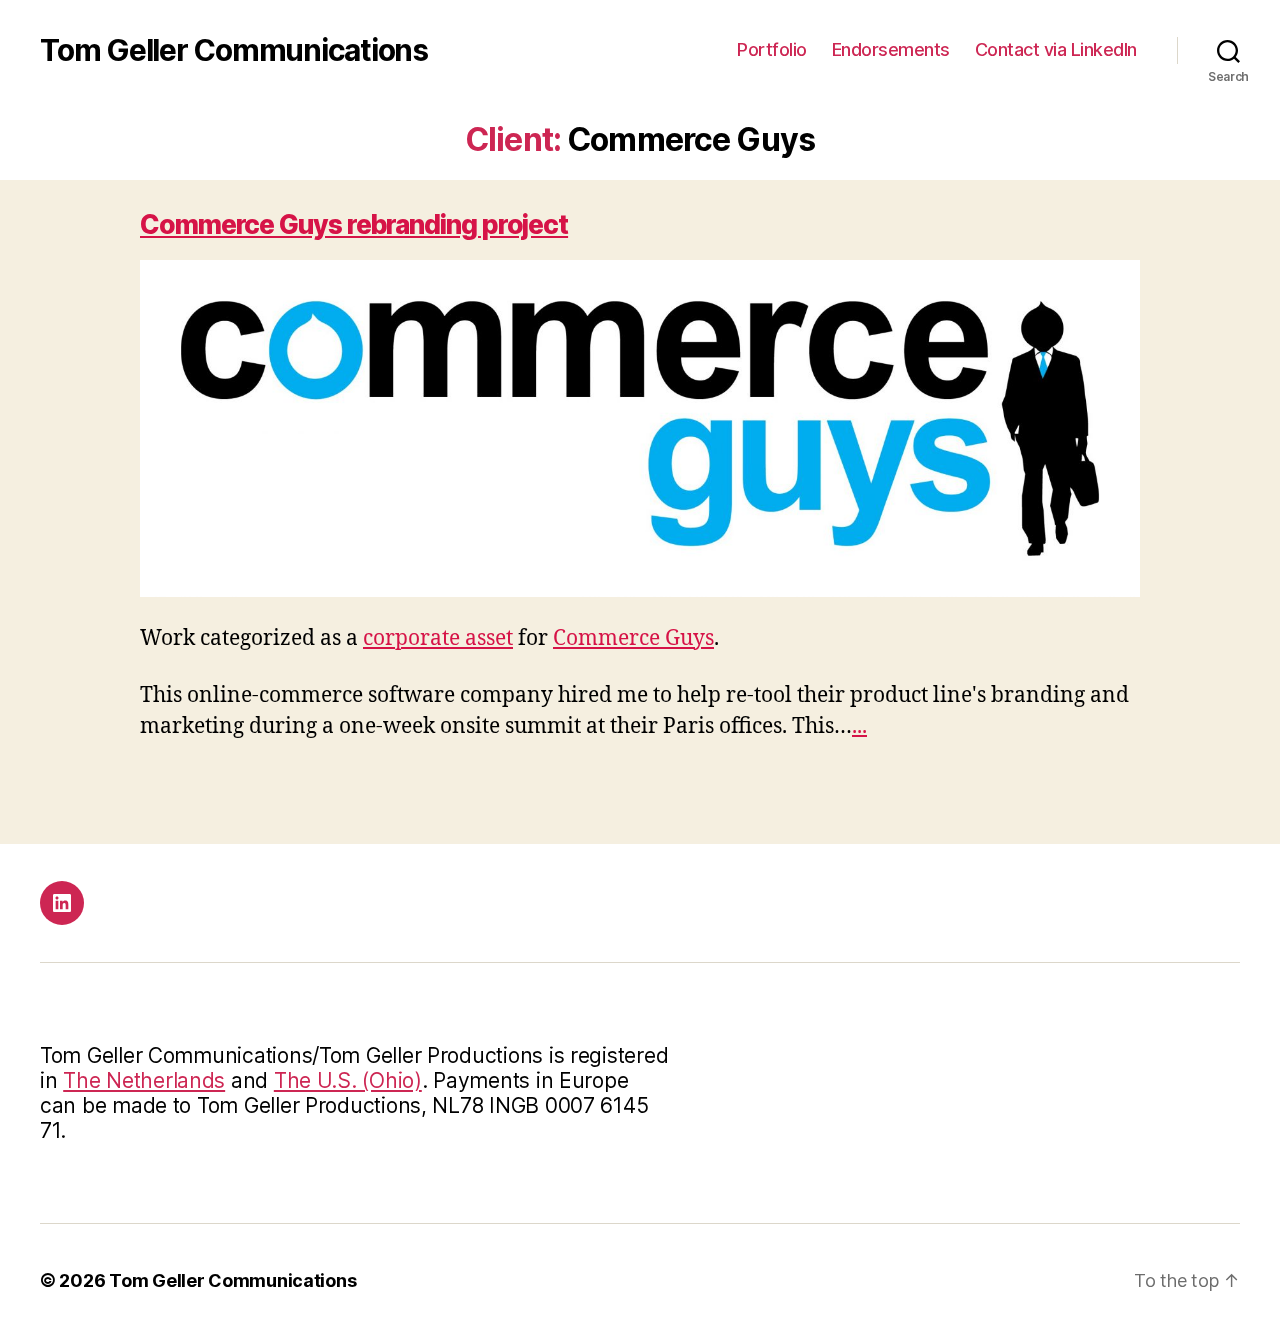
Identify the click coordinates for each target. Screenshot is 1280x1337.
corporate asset (438, 638)
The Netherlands (144, 1080)
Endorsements (891, 49)
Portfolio (772, 49)
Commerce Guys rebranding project (354, 224)
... (859, 726)
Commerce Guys (633, 638)
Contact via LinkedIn (1056, 49)
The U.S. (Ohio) (348, 1080)
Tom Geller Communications (234, 50)
